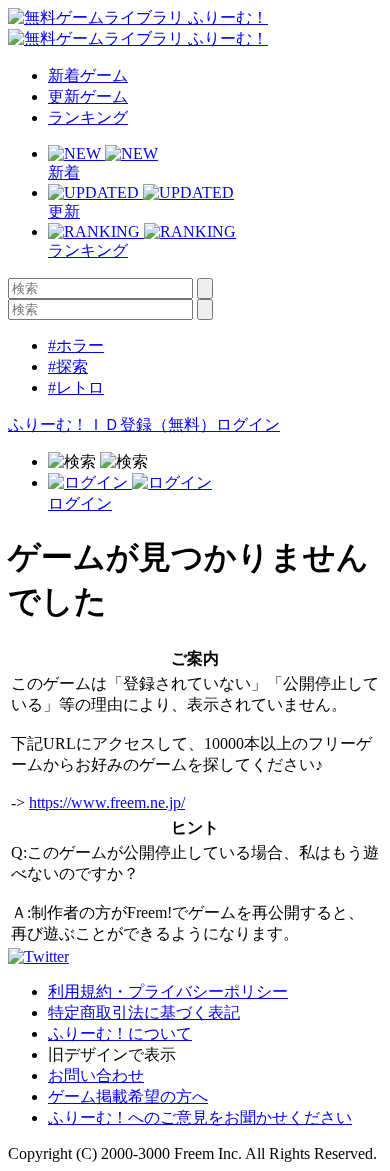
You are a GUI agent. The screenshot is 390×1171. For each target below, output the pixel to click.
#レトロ (76, 387)
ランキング (88, 117)
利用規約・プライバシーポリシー (168, 991)
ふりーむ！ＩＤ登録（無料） (112, 424)
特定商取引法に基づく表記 (144, 1012)
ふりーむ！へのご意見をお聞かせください (200, 1117)
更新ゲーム (88, 96)
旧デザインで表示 (112, 1054)
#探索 (68, 366)
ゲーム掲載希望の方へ (128, 1096)
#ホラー (76, 345)
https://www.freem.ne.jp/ (107, 802)
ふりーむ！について (120, 1033)
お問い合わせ (96, 1075)
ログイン (248, 424)
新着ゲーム (88, 75)
